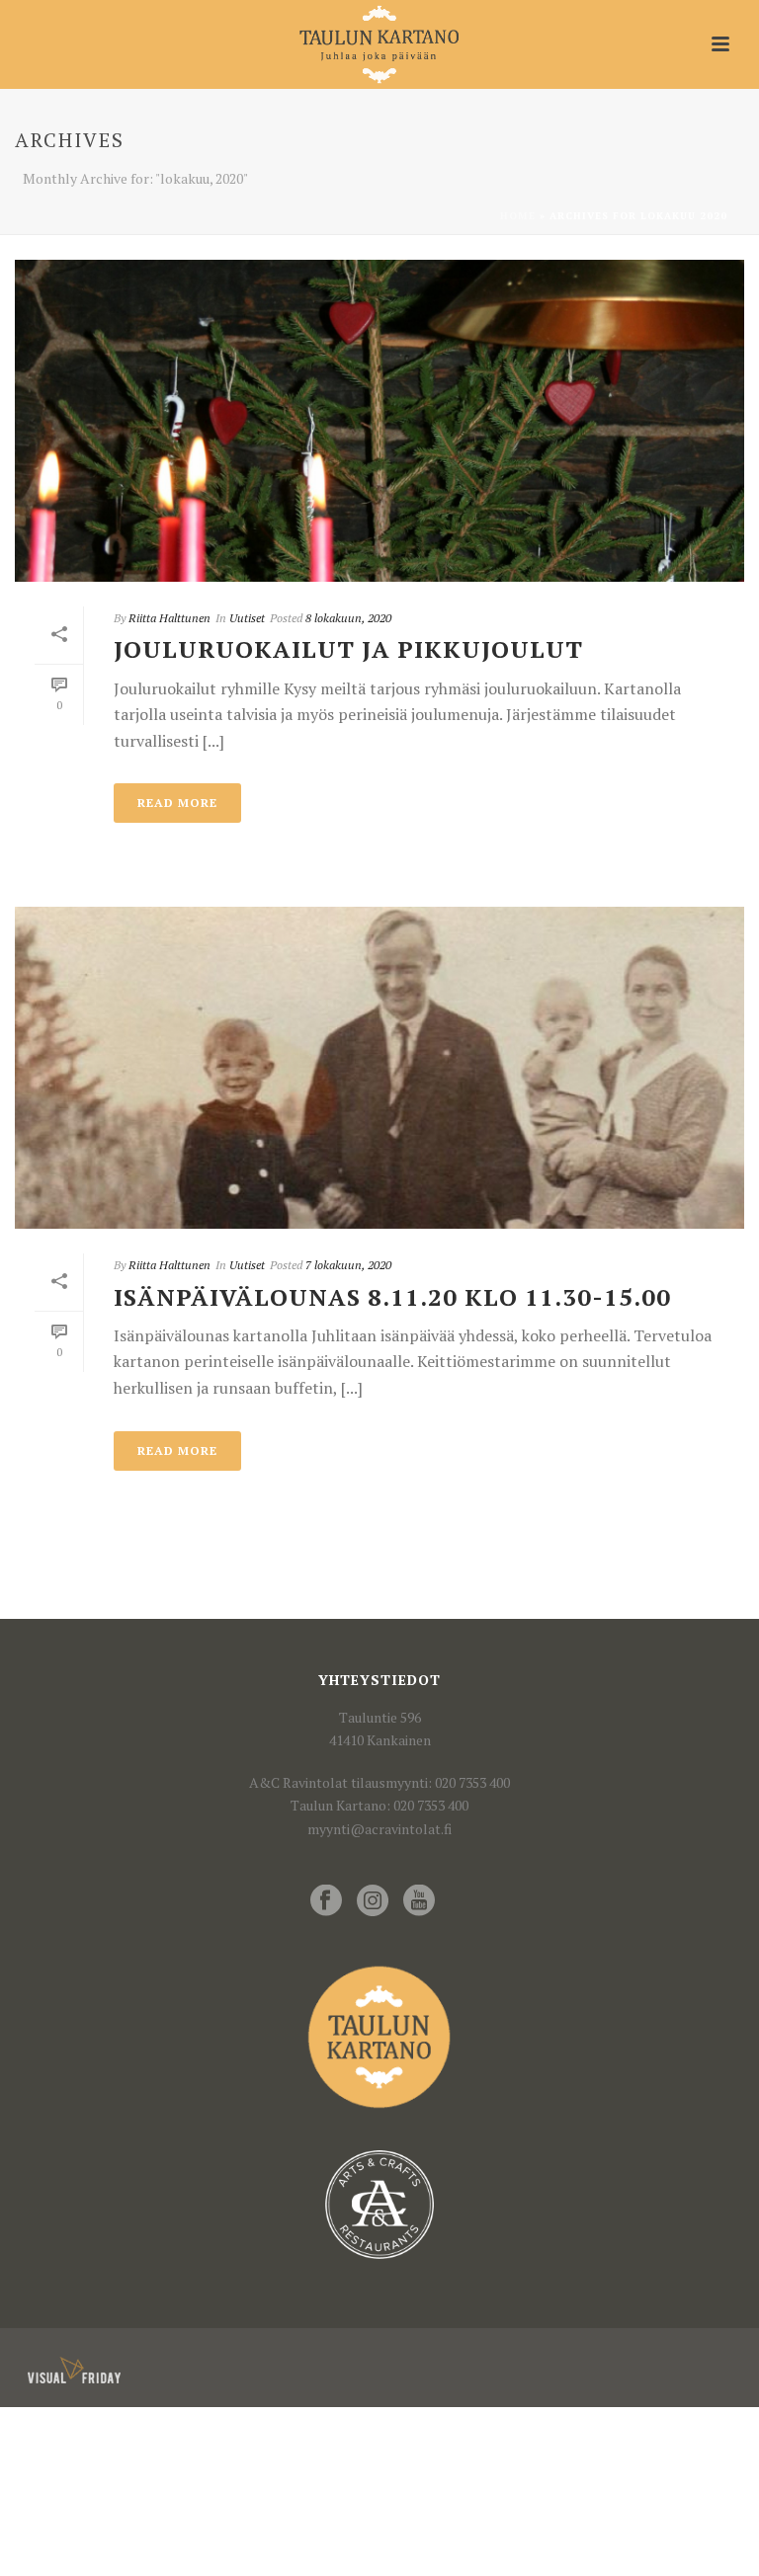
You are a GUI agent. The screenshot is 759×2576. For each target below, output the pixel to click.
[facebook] (326, 1901)
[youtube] (419, 1901)
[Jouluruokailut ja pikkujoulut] (379, 421)
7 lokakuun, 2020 (348, 1265)
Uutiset (247, 618)
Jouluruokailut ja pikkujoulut (348, 649)
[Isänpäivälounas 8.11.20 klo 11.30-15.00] (379, 1068)
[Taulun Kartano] (380, 44)
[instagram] (373, 1901)
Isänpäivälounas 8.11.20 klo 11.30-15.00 (392, 1297)
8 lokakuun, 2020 (348, 618)
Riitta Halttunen (169, 618)
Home (518, 216)
